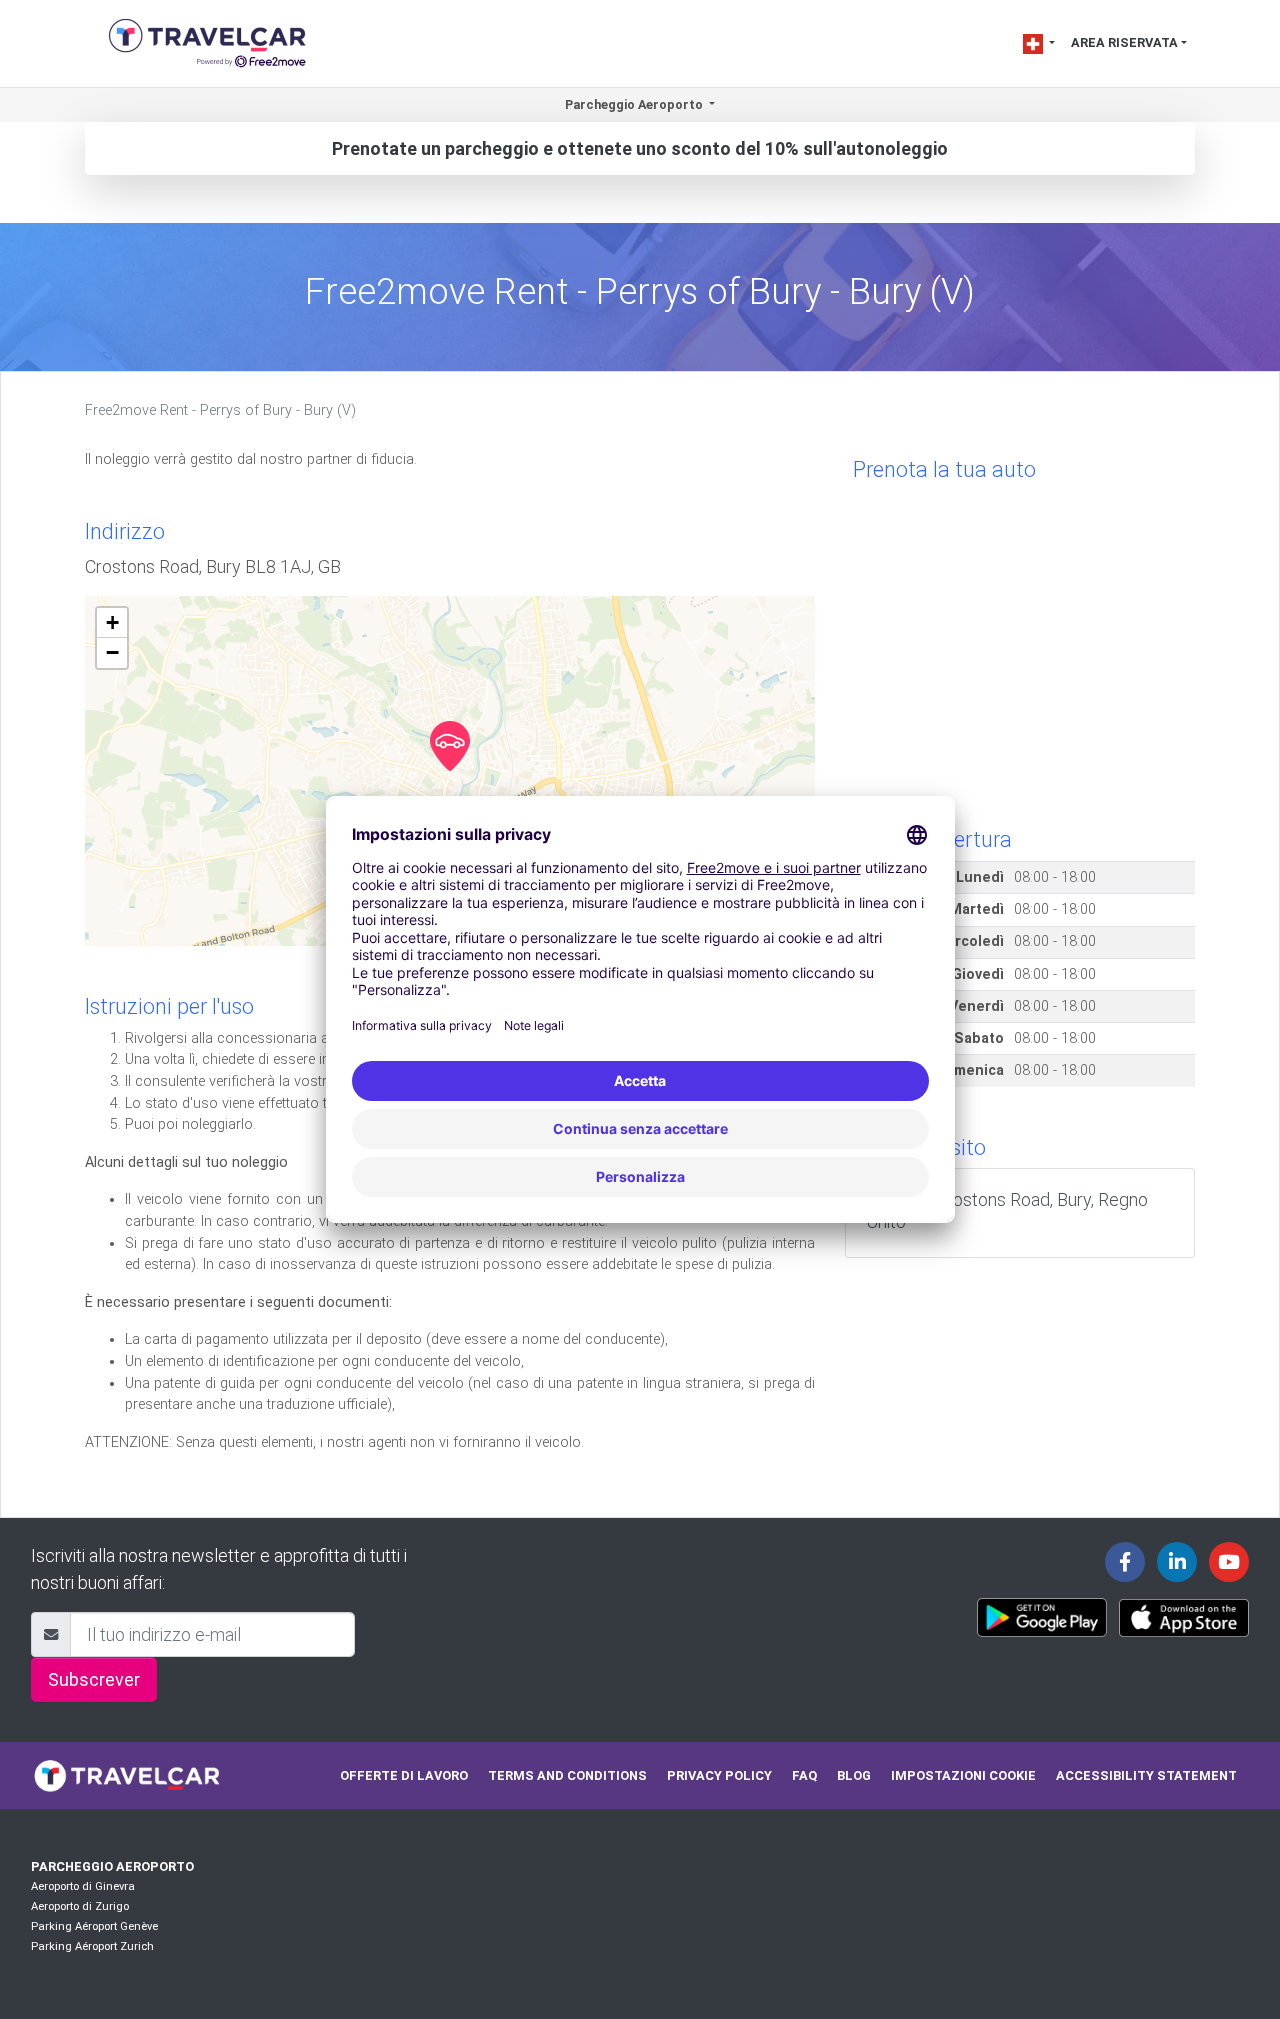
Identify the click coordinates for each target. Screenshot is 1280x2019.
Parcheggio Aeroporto (112, 1866)
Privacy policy (719, 1775)
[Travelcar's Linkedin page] (1177, 1562)
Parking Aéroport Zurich (92, 1946)
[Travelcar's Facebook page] (1125, 1562)
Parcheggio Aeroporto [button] (635, 104)
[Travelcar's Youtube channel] (1229, 1562)
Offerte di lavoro (404, 1775)
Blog (854, 1775)
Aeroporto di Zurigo (80, 1906)
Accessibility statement (1146, 1775)
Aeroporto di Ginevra (83, 1886)
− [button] (112, 652)
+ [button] (112, 622)
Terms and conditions (567, 1775)
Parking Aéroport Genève (94, 1926)
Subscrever (94, 1679)
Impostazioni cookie (963, 1775)
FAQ (804, 1775)
